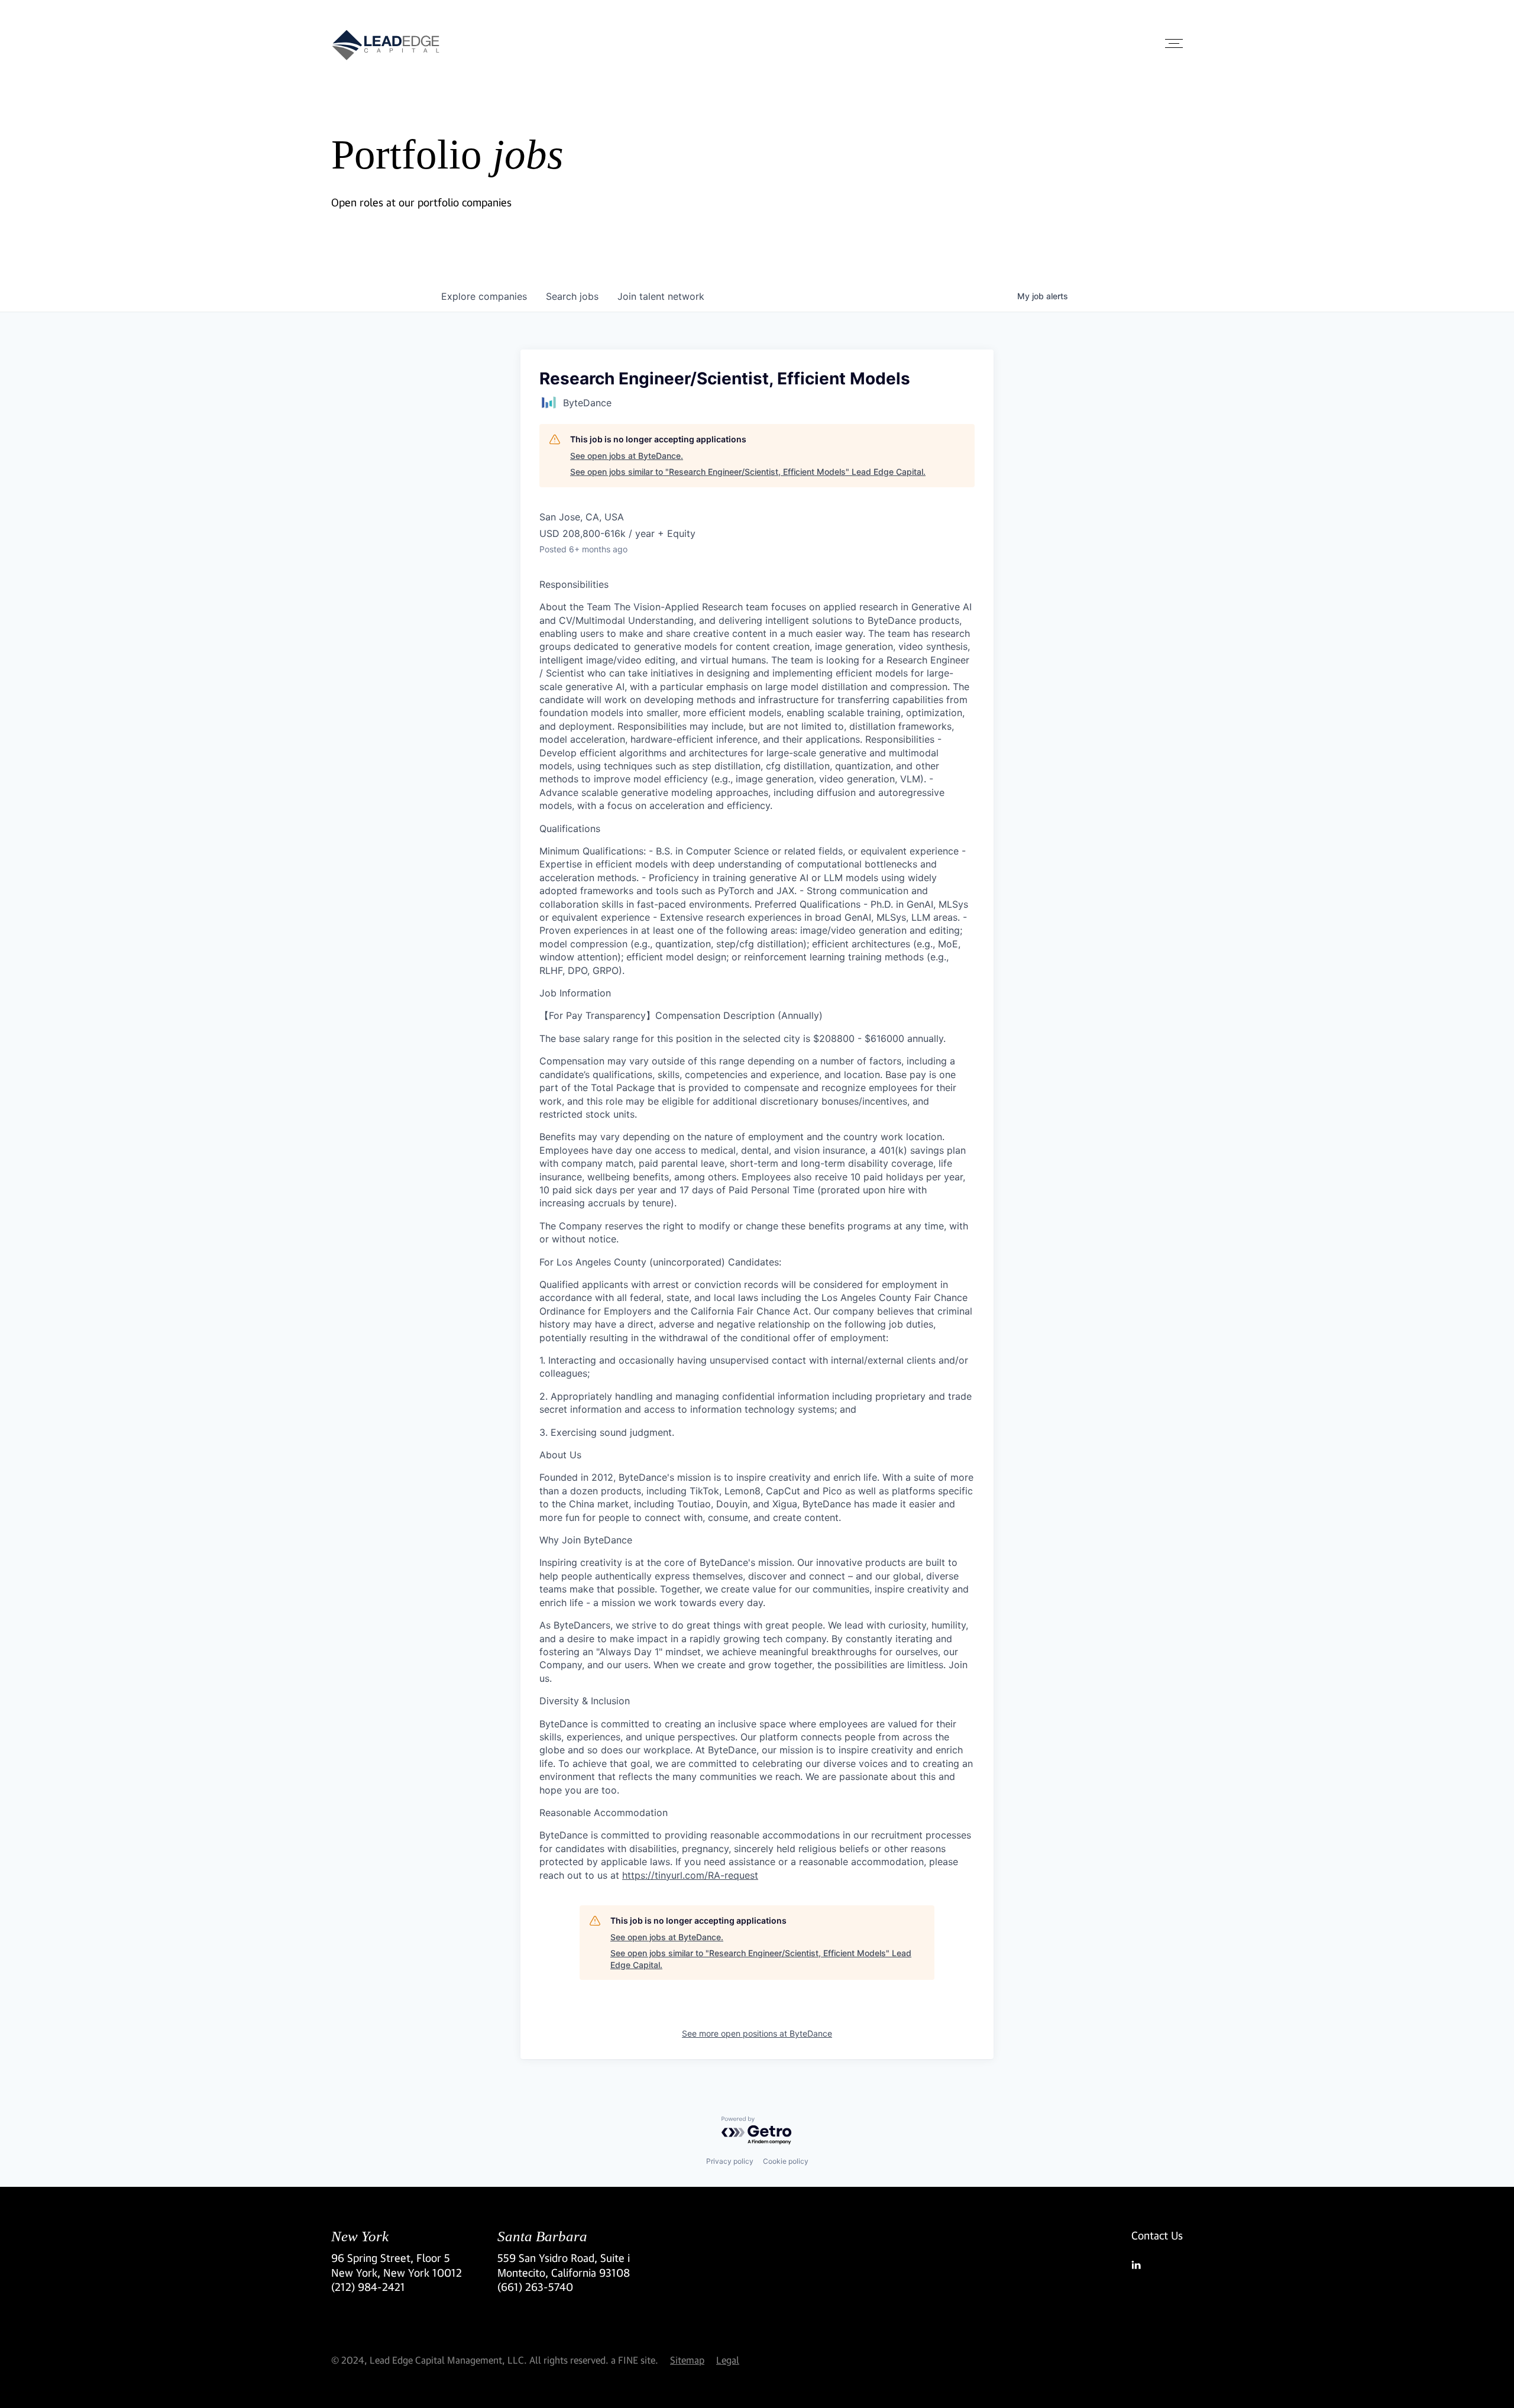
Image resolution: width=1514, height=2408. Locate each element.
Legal (728, 2360)
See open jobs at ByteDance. (627, 456)
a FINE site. (635, 2360)
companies (484, 296)
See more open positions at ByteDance (757, 2033)
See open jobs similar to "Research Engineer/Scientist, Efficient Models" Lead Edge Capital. (748, 472)
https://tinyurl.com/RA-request (690, 1875)
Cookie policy (786, 2161)
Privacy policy (730, 2161)
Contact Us (1157, 2235)
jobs (572, 296)
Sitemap (687, 2360)
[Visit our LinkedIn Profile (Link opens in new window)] (1157, 2265)
